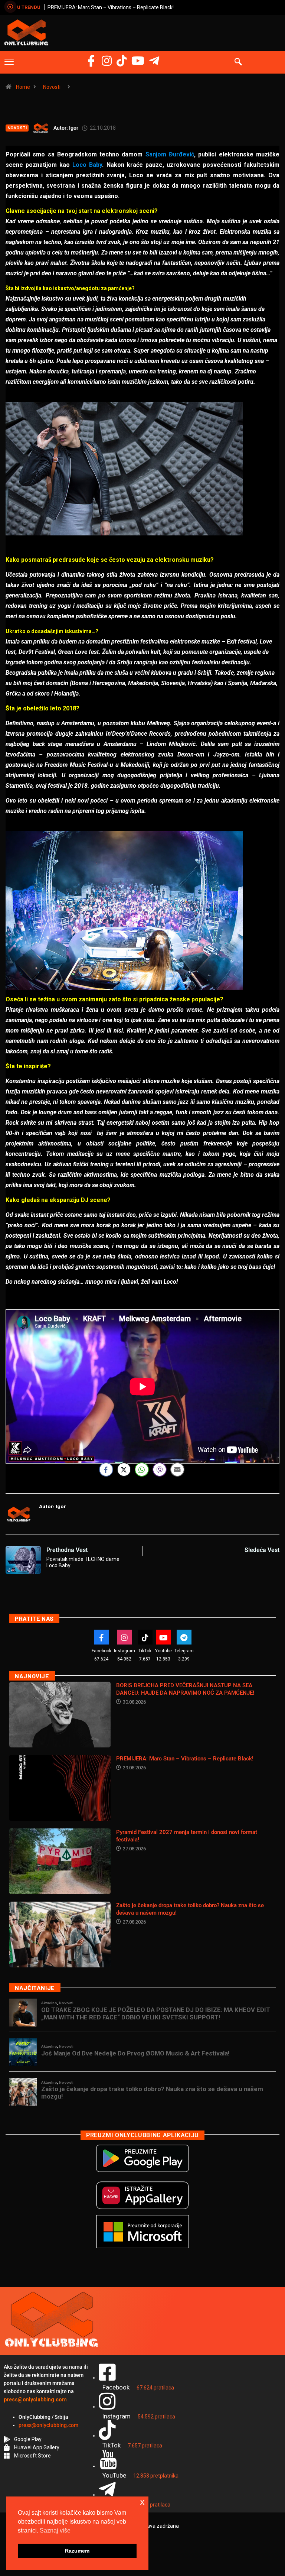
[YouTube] (138, 61)
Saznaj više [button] (55, 2530)
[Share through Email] (177, 1470)
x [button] (142, 2502)
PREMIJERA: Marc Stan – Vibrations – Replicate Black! (185, 1759)
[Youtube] (163, 1637)
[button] (9, 62)
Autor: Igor (66, 128)
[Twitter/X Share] (124, 1470)
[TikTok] (145, 1637)
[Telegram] (154, 61)
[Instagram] (107, 61)
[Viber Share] (160, 1470)
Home (23, 87)
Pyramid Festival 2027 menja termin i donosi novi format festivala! (125, 7)
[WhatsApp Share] (142, 1470)
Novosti (52, 87)
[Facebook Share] (106, 1470)
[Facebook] (91, 61)
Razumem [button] (77, 2551)
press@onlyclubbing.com (48, 2425)
